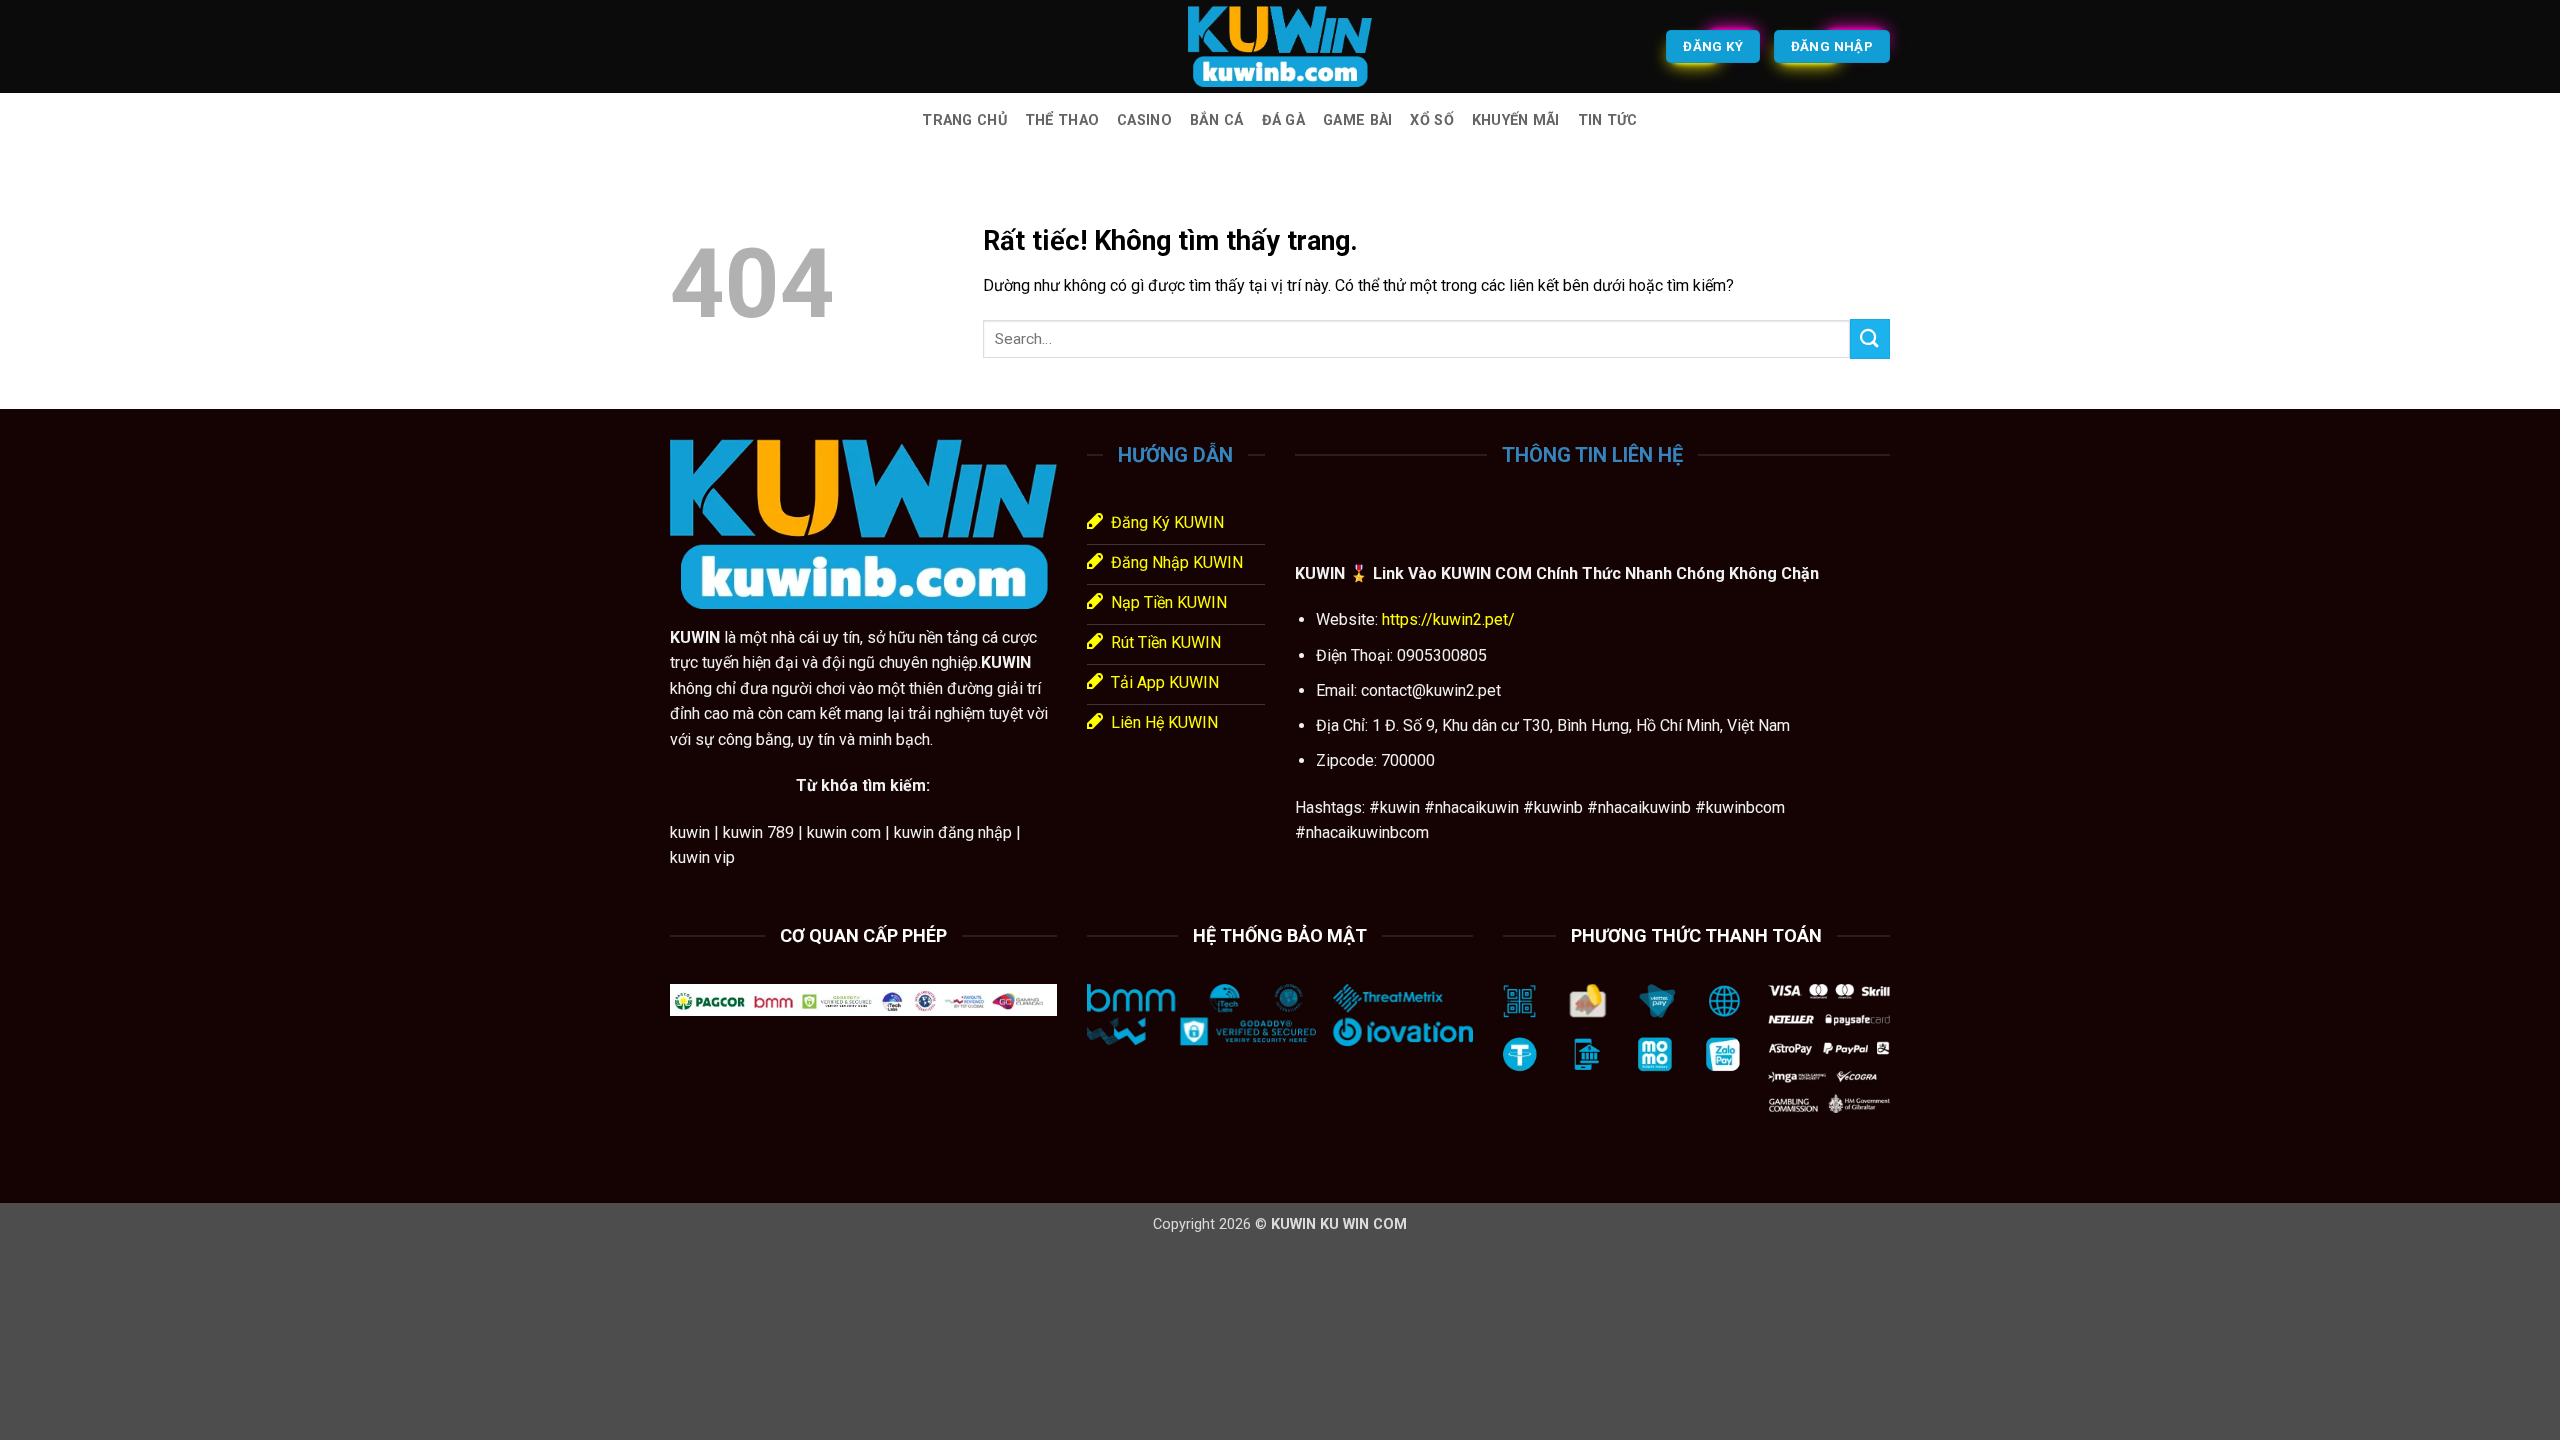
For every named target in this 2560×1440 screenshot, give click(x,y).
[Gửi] (1870, 338)
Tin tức (1608, 120)
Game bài (1357, 120)
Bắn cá (1217, 120)
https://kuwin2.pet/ (1446, 619)
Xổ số (1431, 120)
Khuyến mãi (1516, 120)
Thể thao (1062, 120)
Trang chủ (964, 120)
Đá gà (1283, 120)
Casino (1144, 120)
